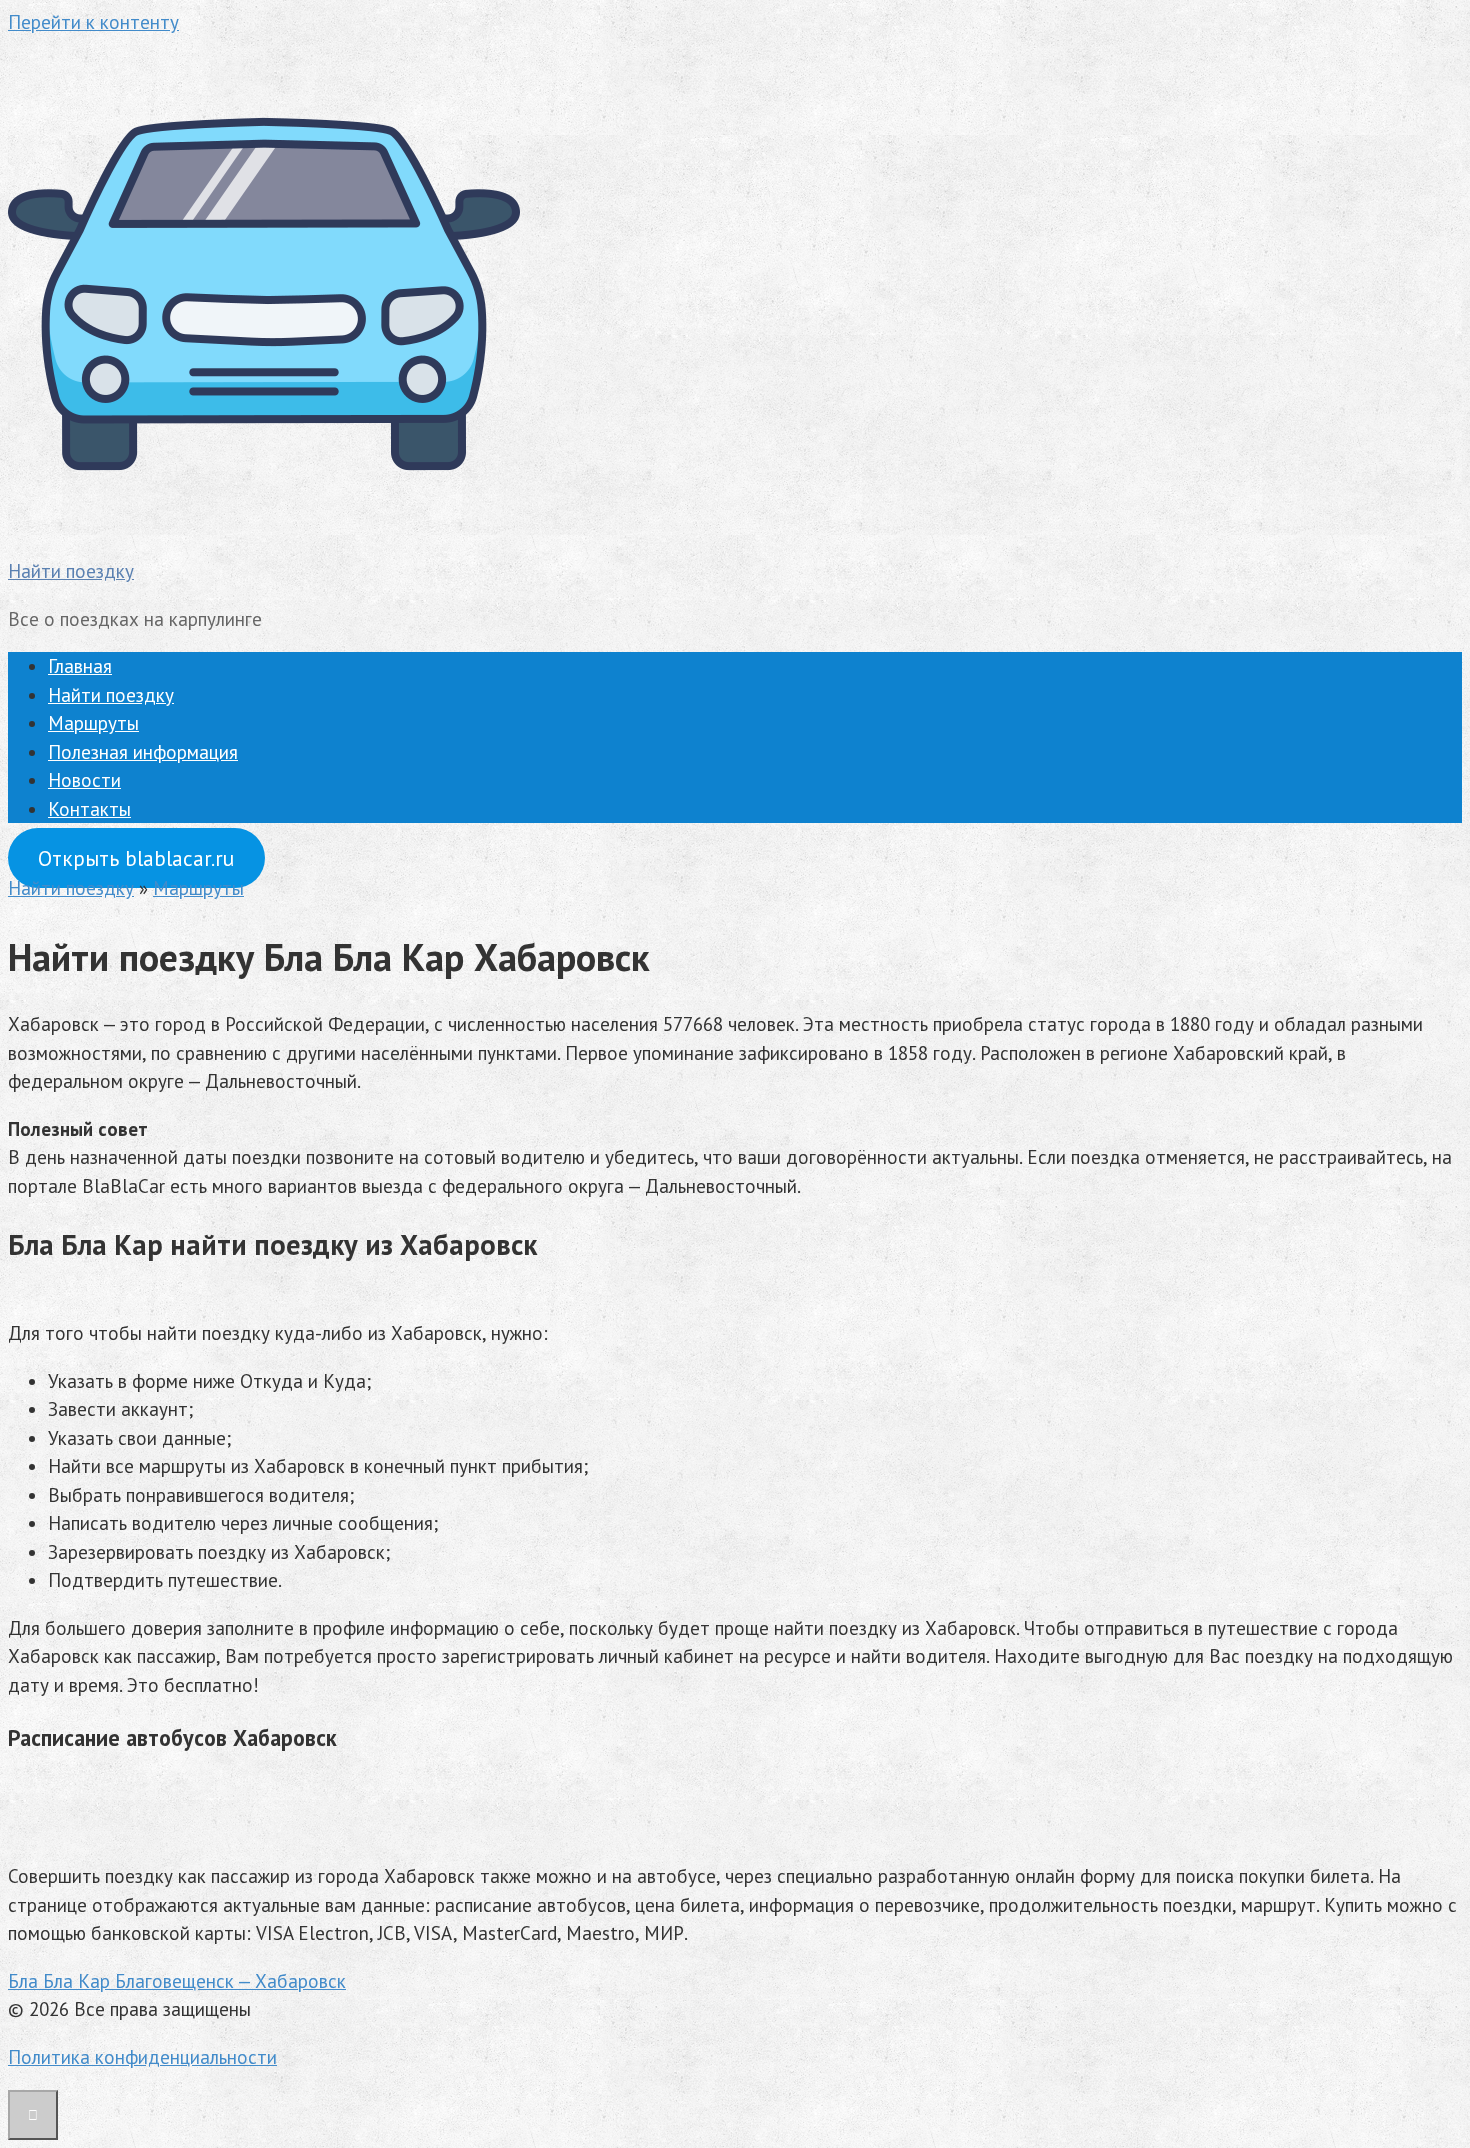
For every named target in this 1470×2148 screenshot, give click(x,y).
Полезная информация (143, 752)
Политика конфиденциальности (142, 2057)
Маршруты (93, 723)
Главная (80, 666)
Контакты (89, 809)
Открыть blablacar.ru (136, 858)
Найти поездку (71, 571)
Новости (84, 780)
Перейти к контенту (93, 22)
